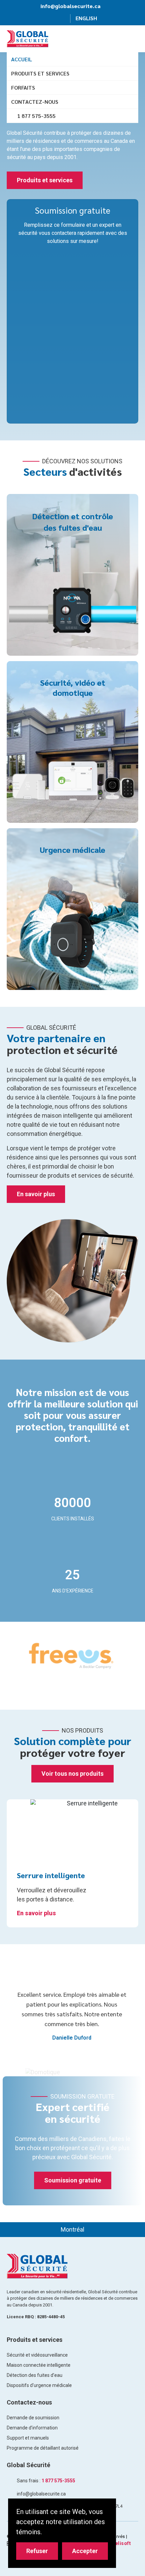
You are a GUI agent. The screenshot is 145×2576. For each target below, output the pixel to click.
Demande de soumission (33, 2418)
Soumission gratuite (73, 2180)
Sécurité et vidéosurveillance (37, 2355)
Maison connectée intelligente (39, 2365)
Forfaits (23, 87)
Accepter (85, 2551)
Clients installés (73, 1519)
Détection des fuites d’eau (35, 2375)
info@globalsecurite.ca (70, 6)
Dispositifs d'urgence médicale (39, 2385)
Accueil (22, 59)
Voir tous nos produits (72, 1774)
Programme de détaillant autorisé (43, 2448)
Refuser (37, 2551)
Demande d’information (32, 2428)
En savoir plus (36, 1194)
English (86, 18)
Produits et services (40, 73)
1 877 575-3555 (36, 116)
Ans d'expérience (73, 1591)
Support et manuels (28, 2438)
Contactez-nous (35, 102)
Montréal (72, 2229)
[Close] (107, 2507)
